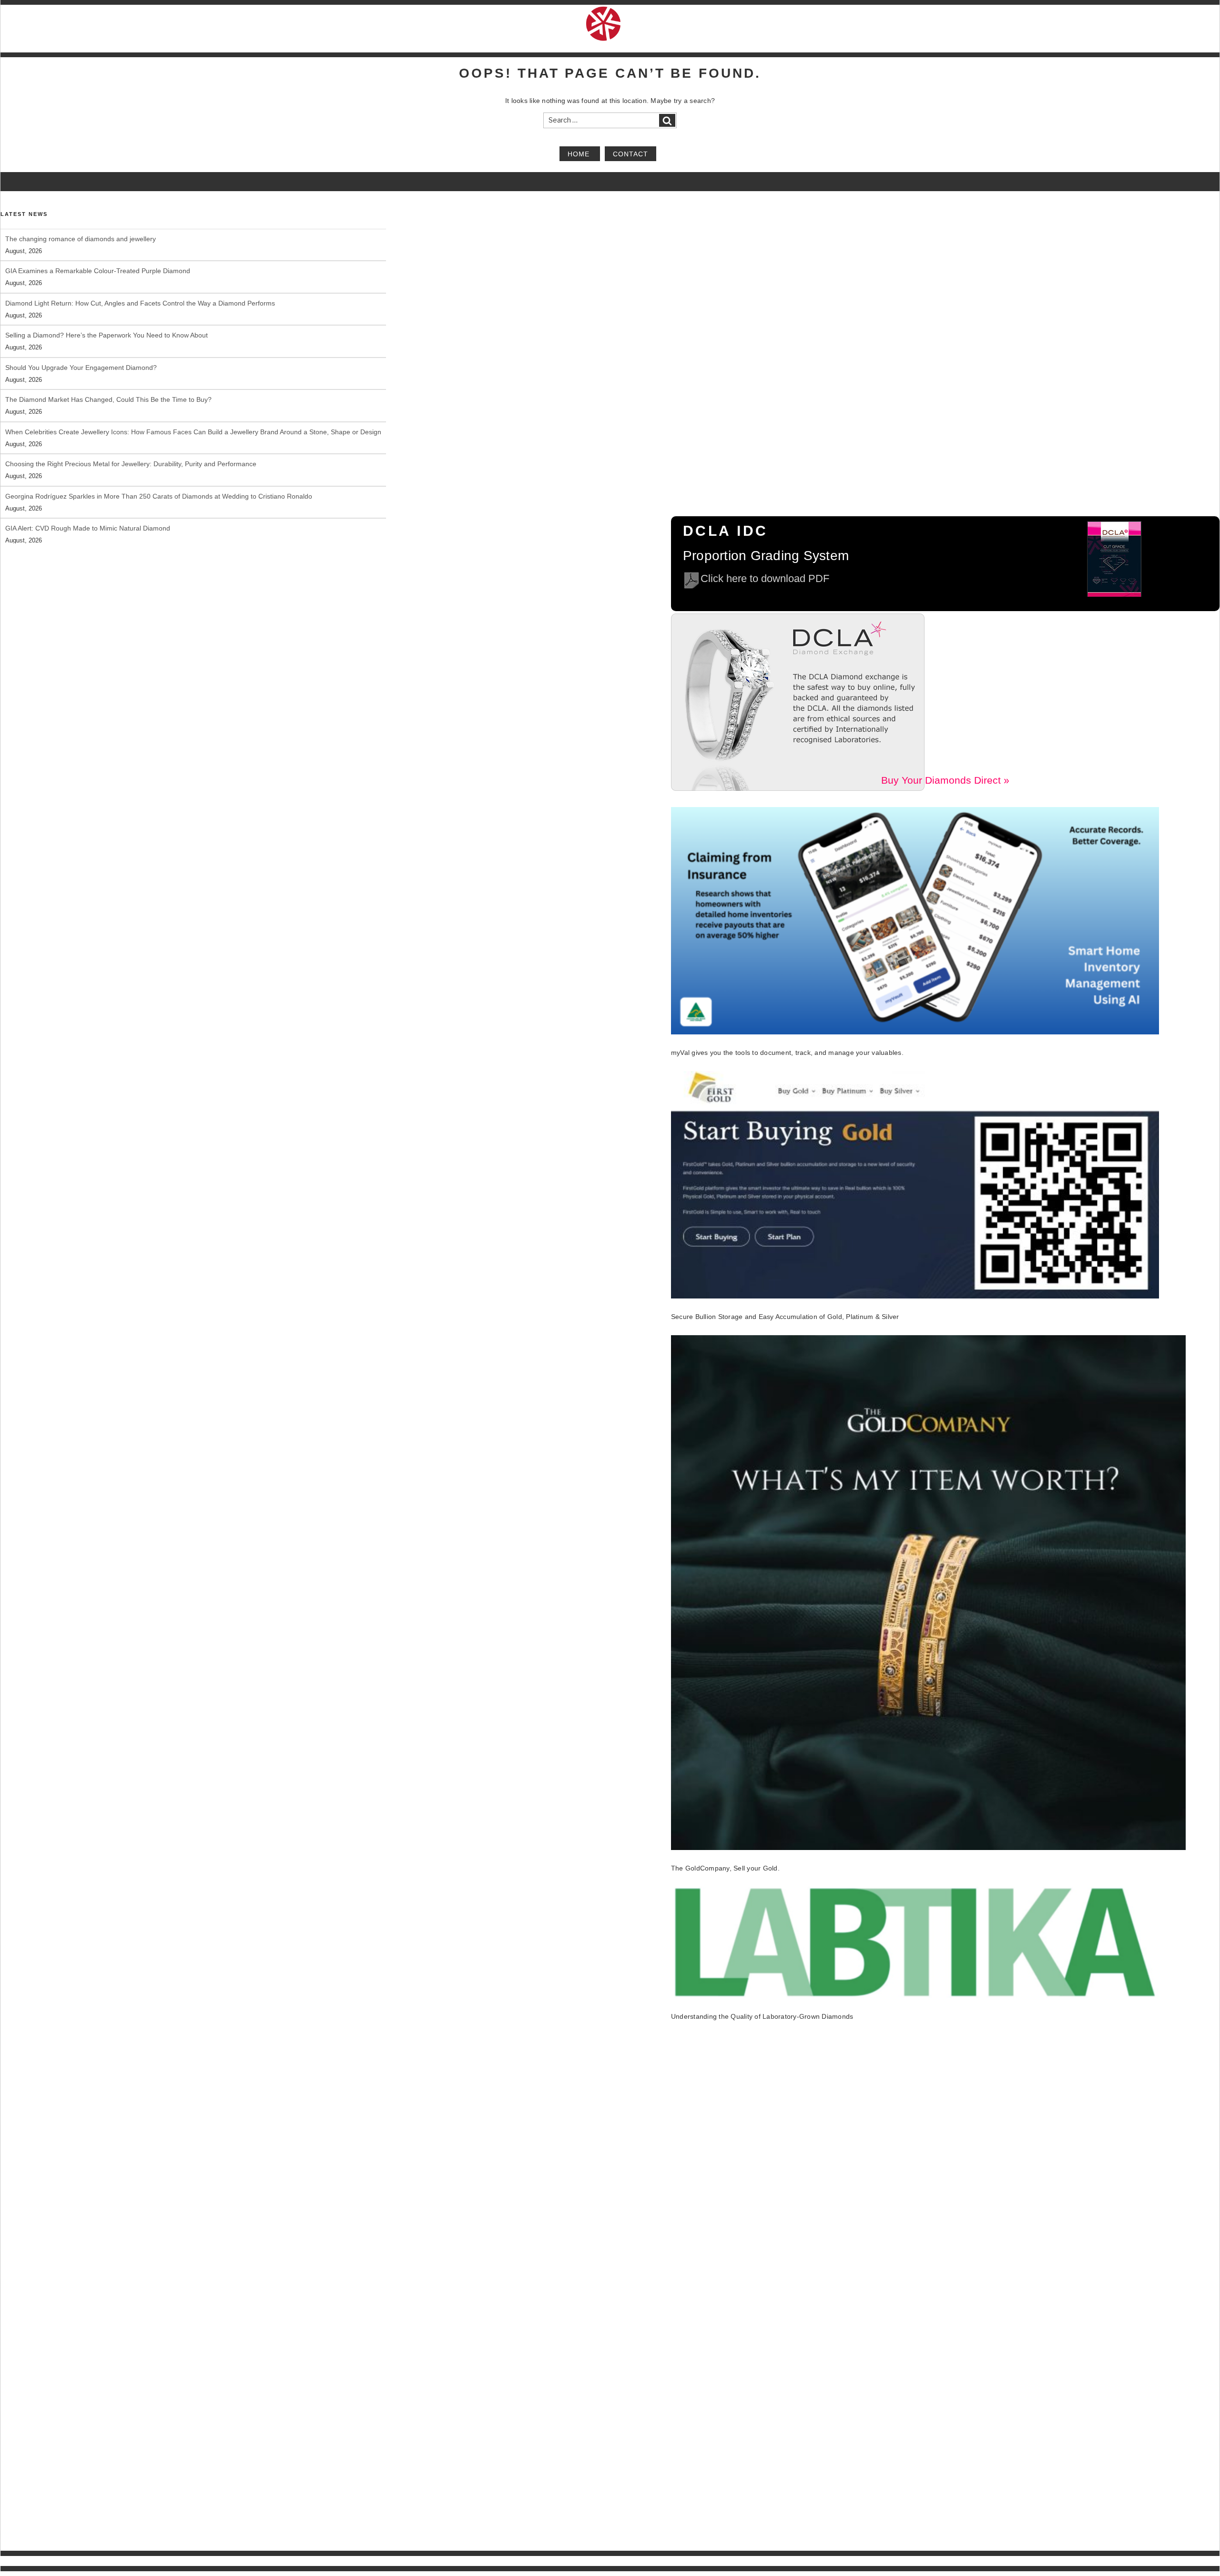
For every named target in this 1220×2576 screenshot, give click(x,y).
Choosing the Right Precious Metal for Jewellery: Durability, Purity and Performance (131, 432)
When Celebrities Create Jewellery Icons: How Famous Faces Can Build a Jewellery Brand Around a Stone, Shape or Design (193, 399)
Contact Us (1205, 2561)
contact (630, 153)
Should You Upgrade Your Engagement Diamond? (81, 335)
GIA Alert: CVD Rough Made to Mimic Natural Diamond (88, 496)
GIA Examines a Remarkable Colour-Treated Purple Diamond (98, 239)
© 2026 (10, 2561)
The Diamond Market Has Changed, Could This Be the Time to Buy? (108, 368)
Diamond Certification (915, 2561)
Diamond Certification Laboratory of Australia (78, 2561)
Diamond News (1052, 2561)
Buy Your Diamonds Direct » (945, 780)
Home (580, 153)
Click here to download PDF (765, 578)
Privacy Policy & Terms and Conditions (1132, 2561)
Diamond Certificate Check (988, 2561)
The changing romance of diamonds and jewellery (81, 528)
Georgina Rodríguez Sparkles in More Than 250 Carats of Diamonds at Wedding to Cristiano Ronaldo (159, 464)
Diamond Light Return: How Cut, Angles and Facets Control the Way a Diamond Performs (140, 271)
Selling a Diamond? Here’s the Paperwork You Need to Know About (107, 303)
